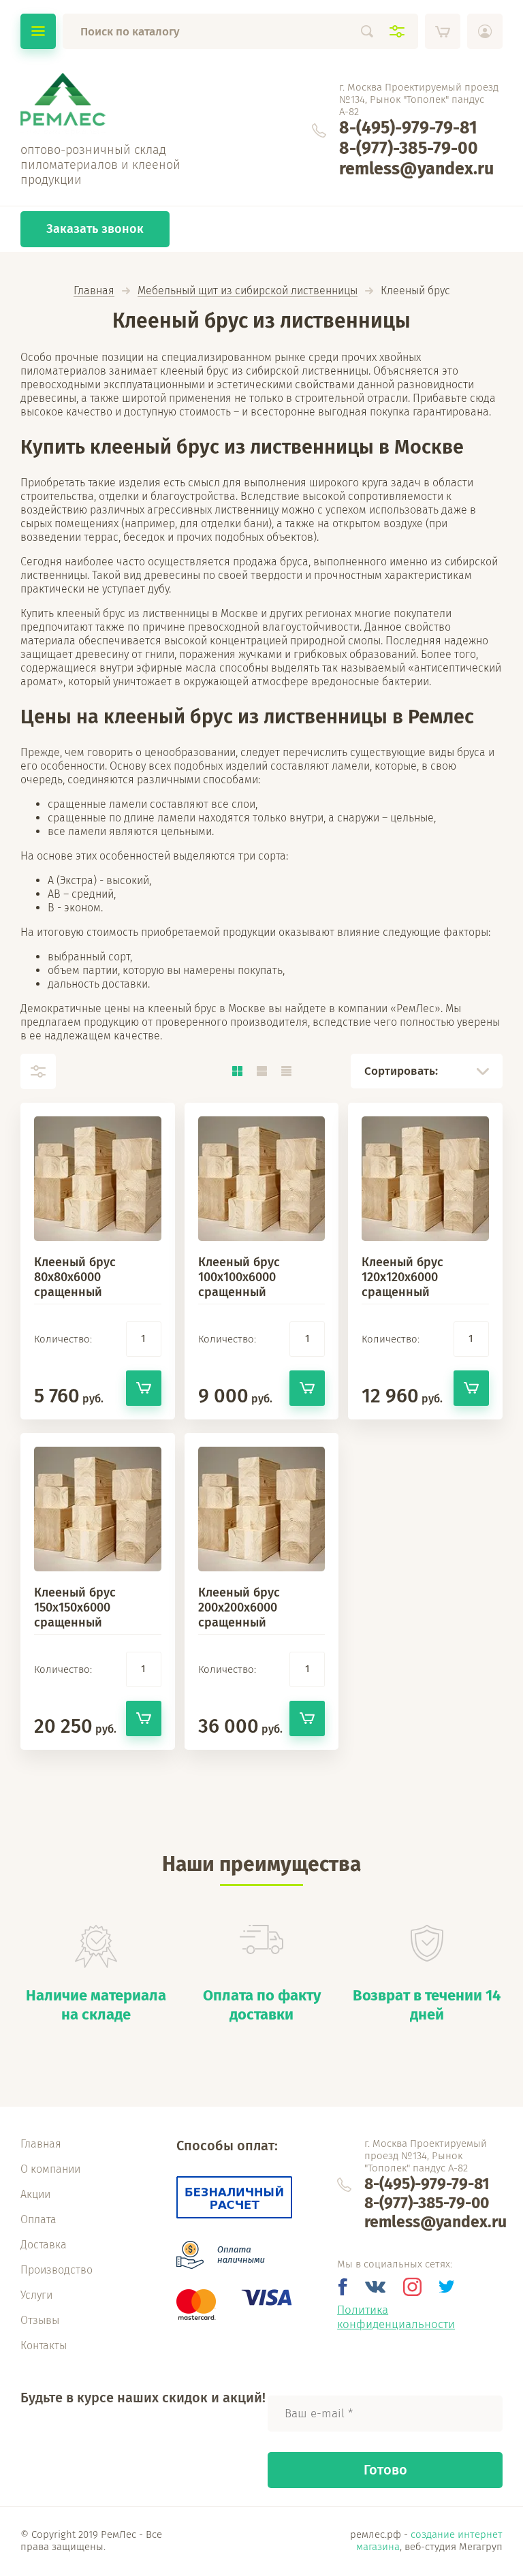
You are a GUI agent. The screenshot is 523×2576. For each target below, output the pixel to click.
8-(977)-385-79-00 (409, 148)
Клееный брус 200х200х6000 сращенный (239, 1607)
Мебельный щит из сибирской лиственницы (248, 291)
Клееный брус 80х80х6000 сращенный (75, 1277)
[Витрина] (237, 1071)
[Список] (261, 1071)
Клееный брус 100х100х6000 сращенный (239, 1277)
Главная (94, 291)
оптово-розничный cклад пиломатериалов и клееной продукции (100, 165)
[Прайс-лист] (286, 1071)
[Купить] (144, 1388)
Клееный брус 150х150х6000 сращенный (75, 1607)
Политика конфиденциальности (396, 2317)
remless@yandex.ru (416, 169)
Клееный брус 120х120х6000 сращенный (402, 1277)
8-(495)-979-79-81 (408, 128)
